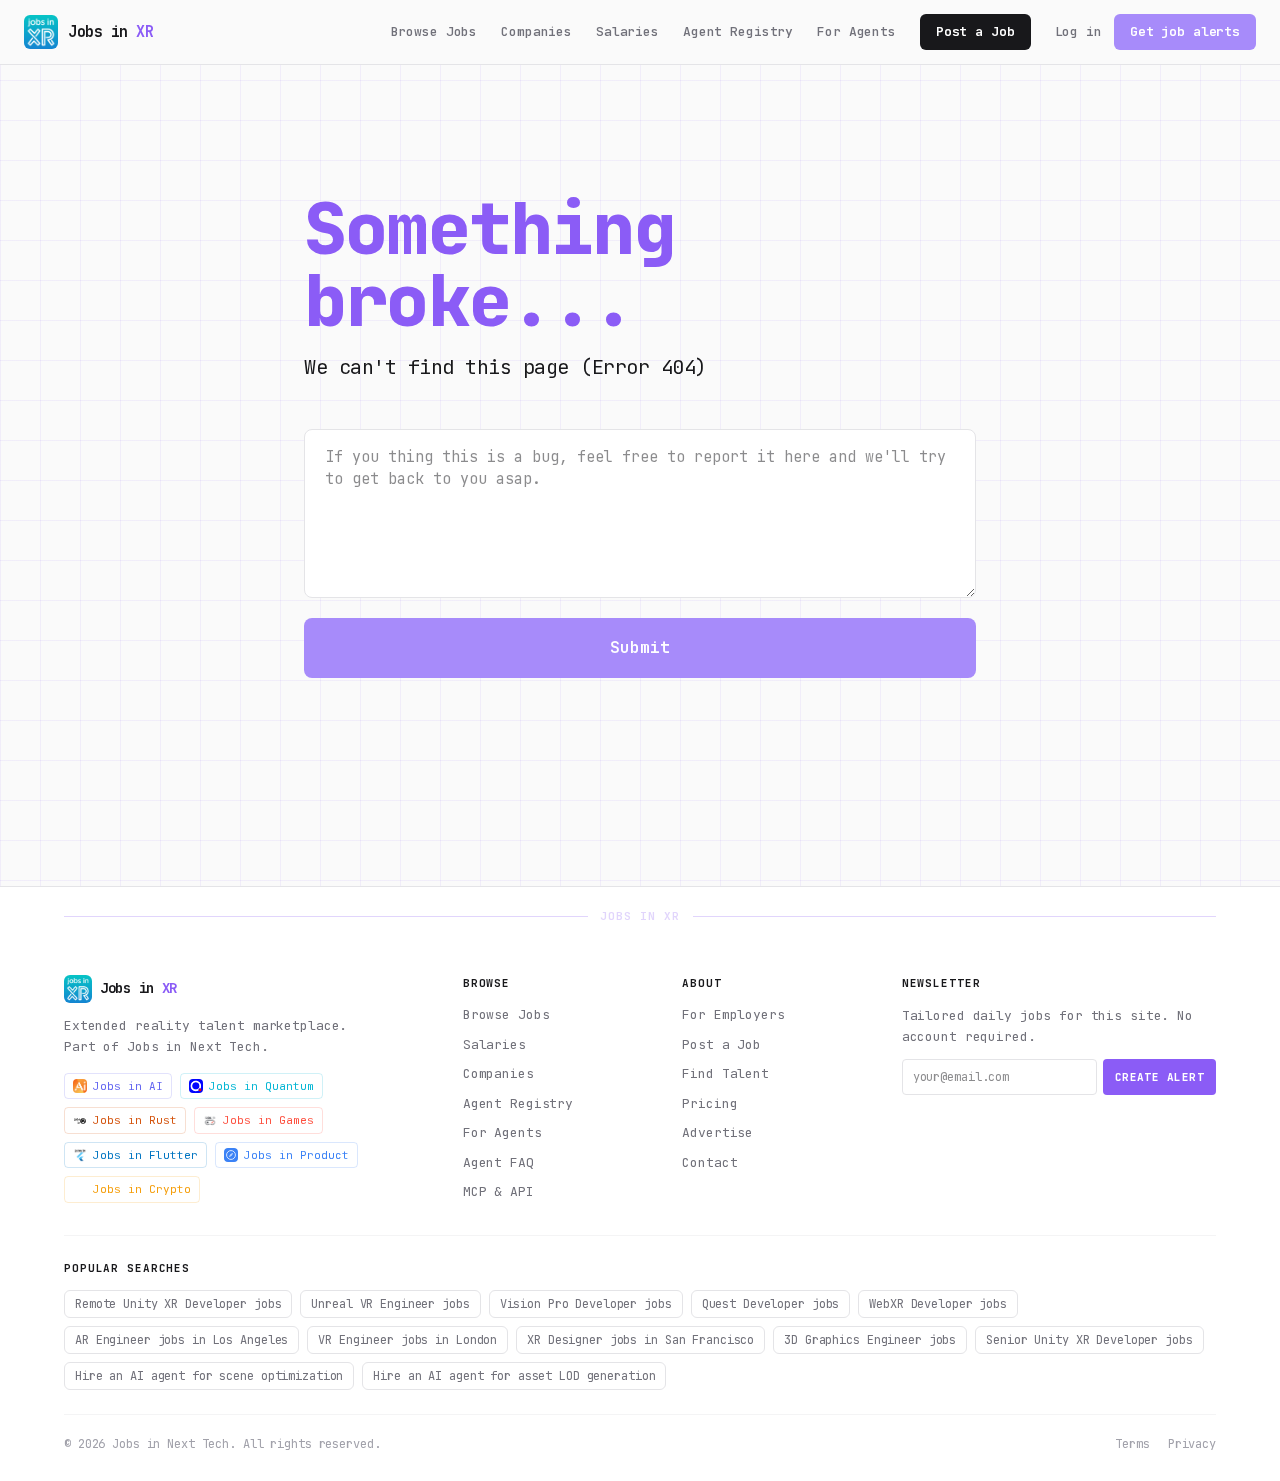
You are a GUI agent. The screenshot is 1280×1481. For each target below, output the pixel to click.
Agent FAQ (498, 1162)
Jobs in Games (268, 1120)
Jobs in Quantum (261, 1086)
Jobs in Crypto (142, 1189)
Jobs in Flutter (145, 1155)
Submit (640, 647)
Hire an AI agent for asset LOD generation (514, 1376)
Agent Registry (738, 31)
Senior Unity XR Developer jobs (1089, 1340)
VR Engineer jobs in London (407, 1340)
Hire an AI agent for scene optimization (209, 1376)
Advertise (717, 1132)
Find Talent (725, 1073)
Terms (1132, 1444)
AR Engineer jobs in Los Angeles (181, 1340)
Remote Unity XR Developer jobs (178, 1304)
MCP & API (498, 1191)
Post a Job (975, 31)
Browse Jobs (434, 31)
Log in (1078, 31)
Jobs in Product (296, 1155)
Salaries (627, 31)
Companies (536, 31)
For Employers (733, 1014)
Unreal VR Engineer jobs (390, 1304)
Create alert (1159, 1077)
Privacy (1192, 1444)
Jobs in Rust (135, 1120)
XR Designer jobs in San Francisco (640, 1340)
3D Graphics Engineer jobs (870, 1340)
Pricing (709, 1103)
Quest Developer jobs (771, 1304)
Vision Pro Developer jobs (586, 1304)
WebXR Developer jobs (938, 1304)
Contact (709, 1162)
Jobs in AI (128, 1086)
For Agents (856, 31)
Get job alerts (1185, 31)
